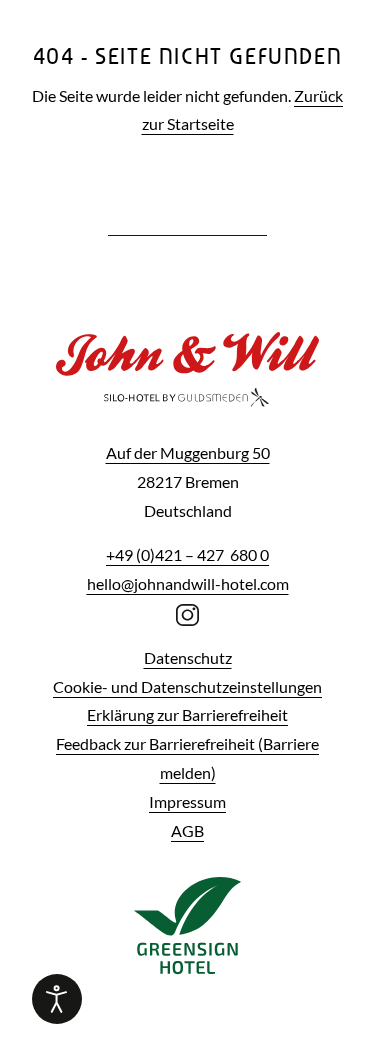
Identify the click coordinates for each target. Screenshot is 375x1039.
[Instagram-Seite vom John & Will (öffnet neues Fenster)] (187, 612)
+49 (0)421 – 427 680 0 (187, 554)
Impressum (187, 801)
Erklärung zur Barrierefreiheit (187, 714)
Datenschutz (188, 657)
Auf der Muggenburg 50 (188, 452)
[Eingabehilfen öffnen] (57, 999)
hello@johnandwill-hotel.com (188, 583)
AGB (187, 830)
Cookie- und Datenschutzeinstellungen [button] (187, 686)
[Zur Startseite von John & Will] (188, 383)
